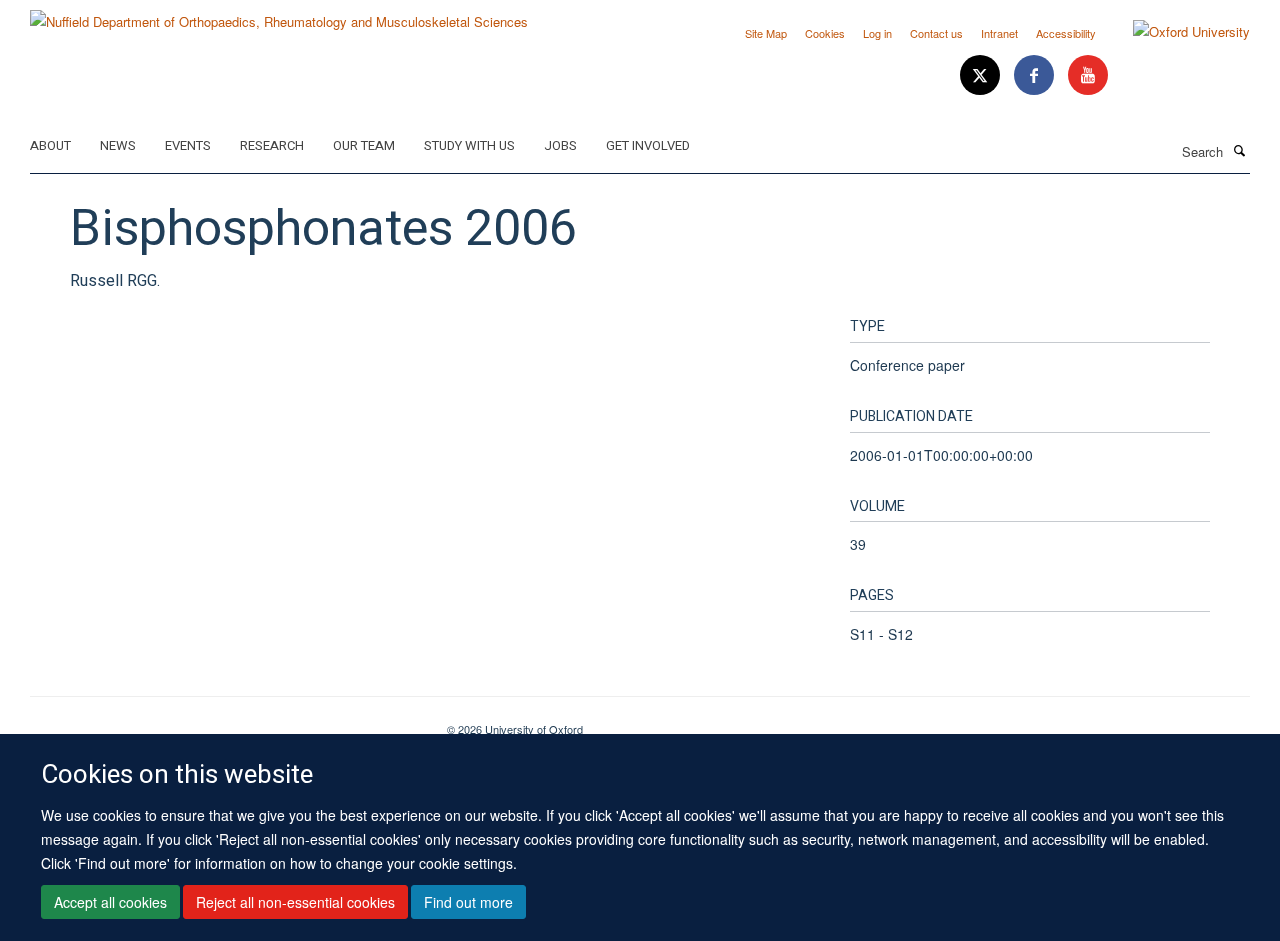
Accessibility (1066, 33)
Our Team (364, 145)
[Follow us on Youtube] (1088, 75)
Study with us (469, 145)
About (50, 145)
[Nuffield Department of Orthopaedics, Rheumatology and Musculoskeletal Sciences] (279, 14)
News (118, 145)
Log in (877, 33)
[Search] (1239, 150)
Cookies (825, 33)
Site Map (766, 33)
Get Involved (648, 145)
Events (188, 145)
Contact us (936, 33)
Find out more (468, 902)
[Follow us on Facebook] (1036, 75)
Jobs (560, 145)
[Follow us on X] (982, 75)
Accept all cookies (110, 902)
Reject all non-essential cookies (295, 902)
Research (272, 145)
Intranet (999, 33)
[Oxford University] (1176, 32)
